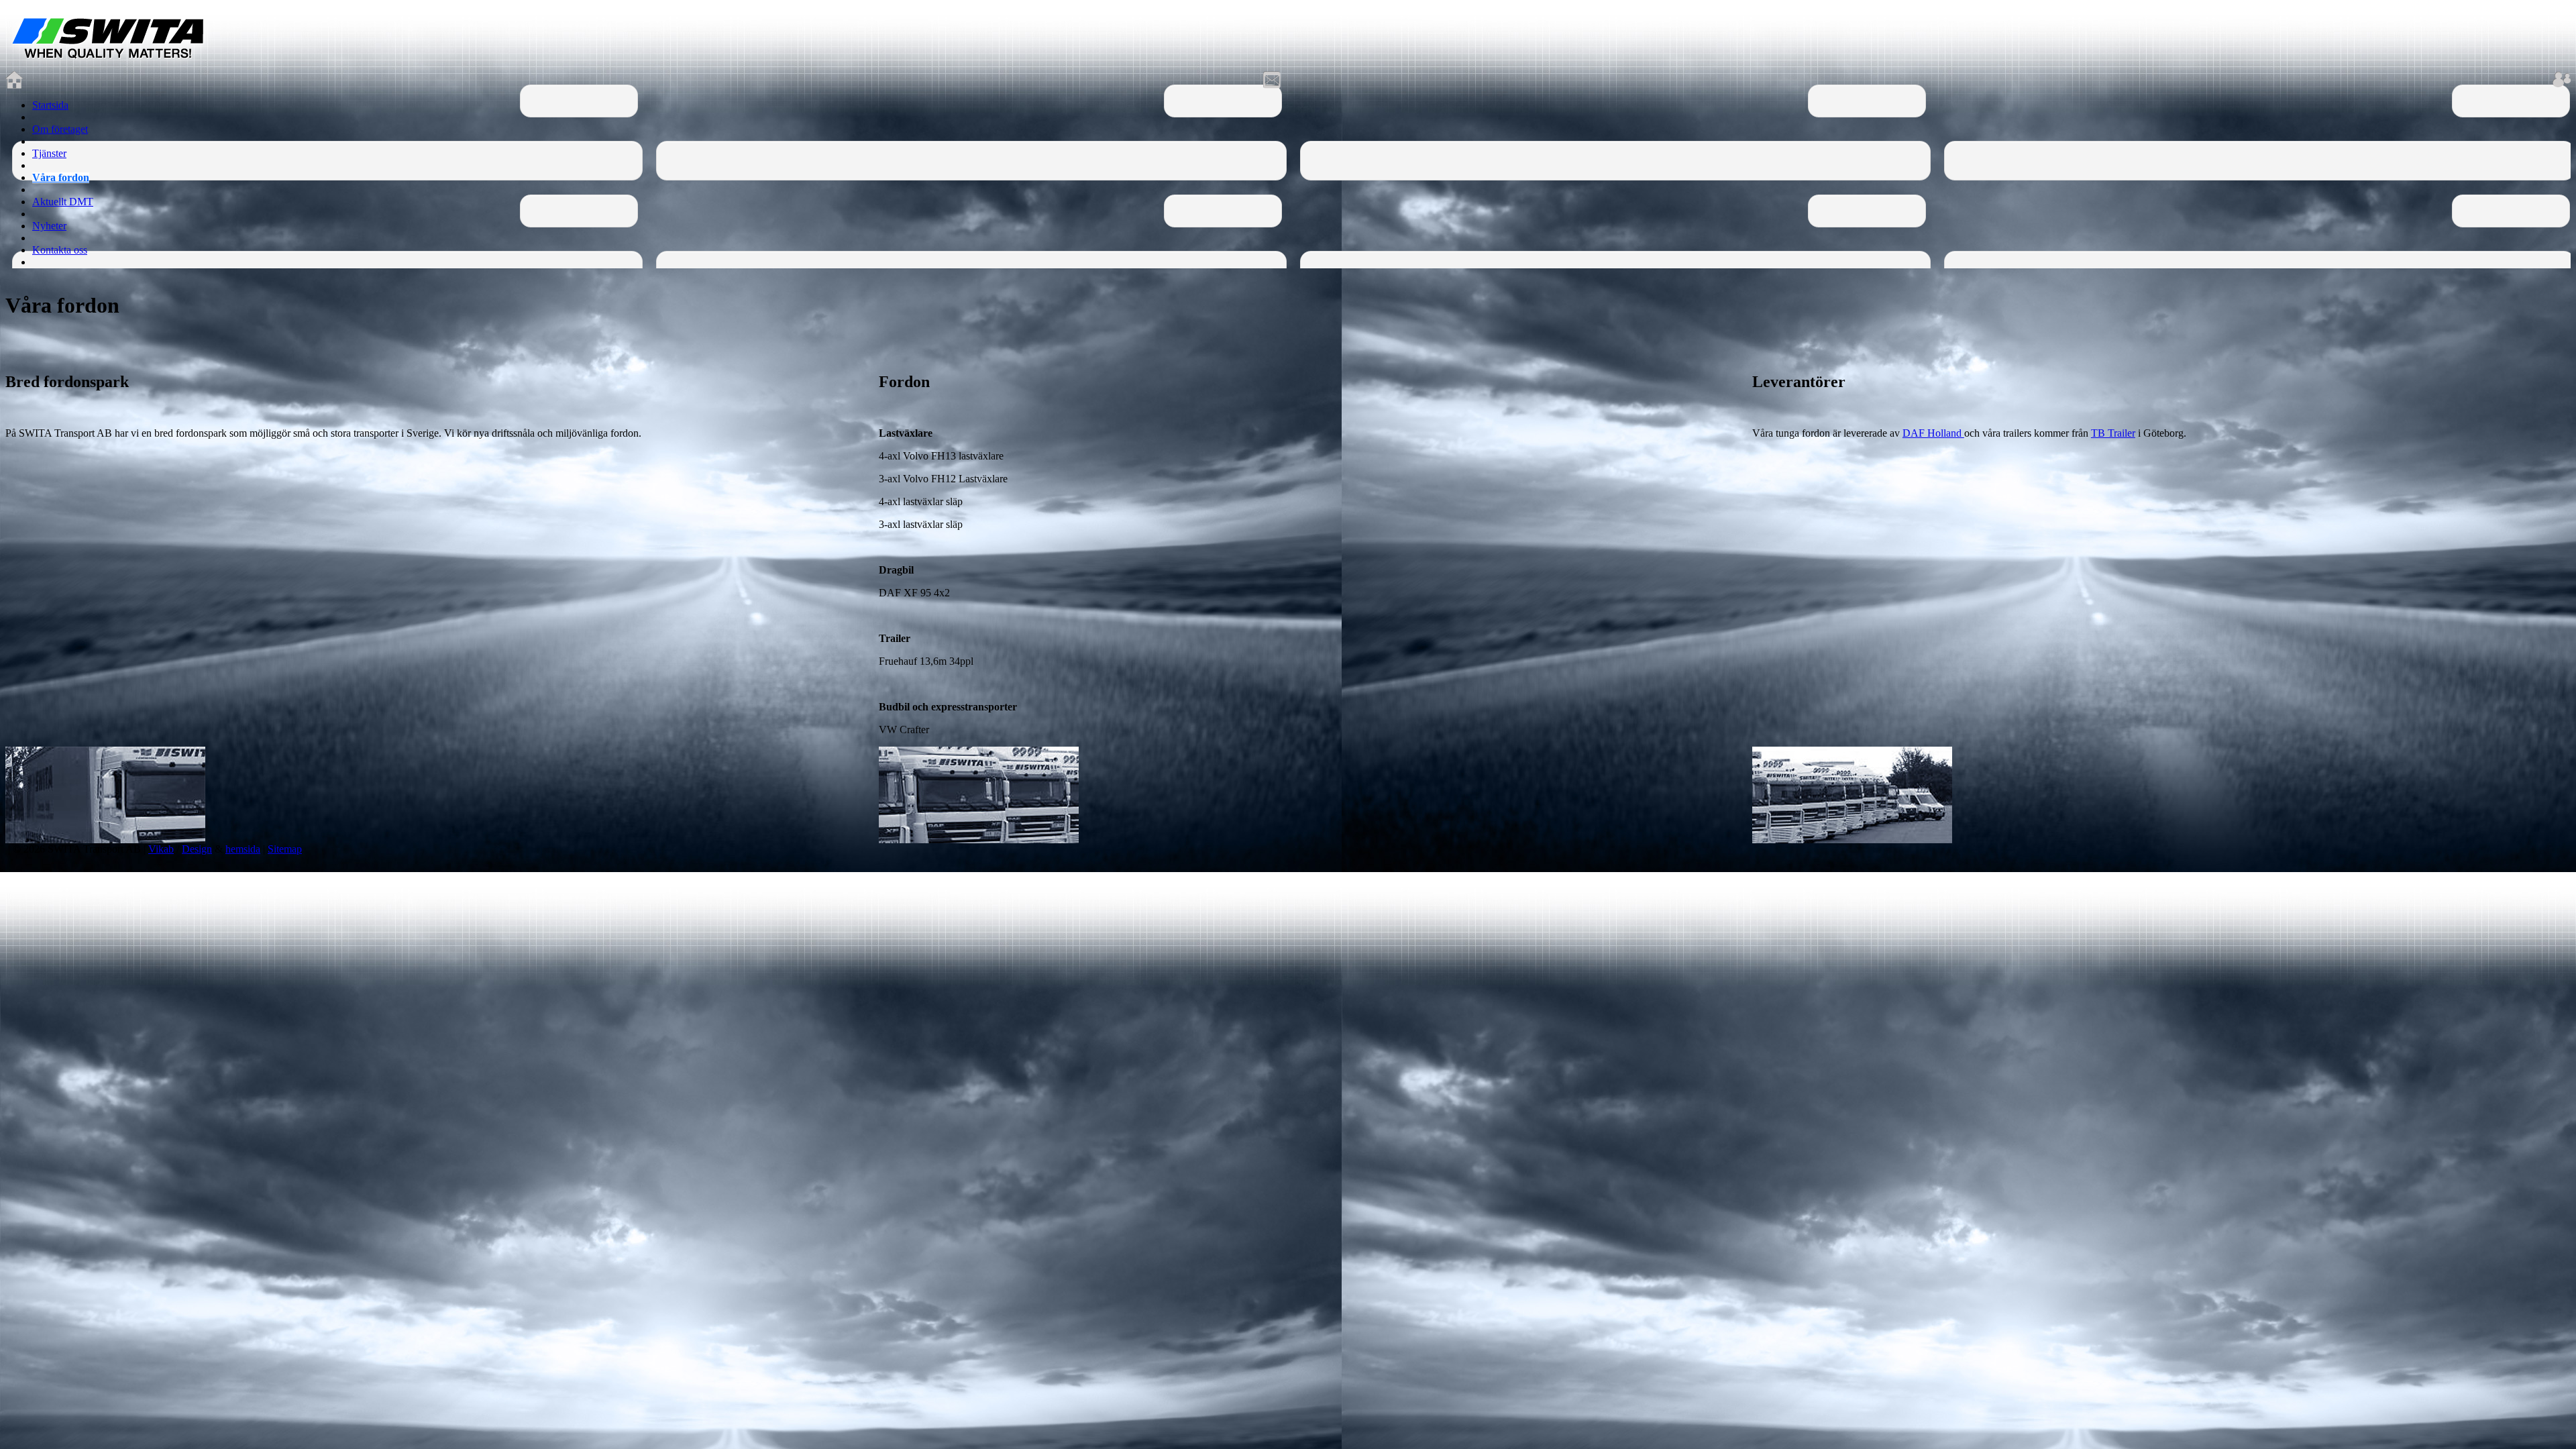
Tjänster (49, 153)
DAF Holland (1933, 433)
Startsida (50, 105)
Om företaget (60, 129)
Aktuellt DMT (63, 202)
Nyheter (49, 226)
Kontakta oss (60, 250)
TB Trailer (2113, 433)
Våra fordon (61, 177)
